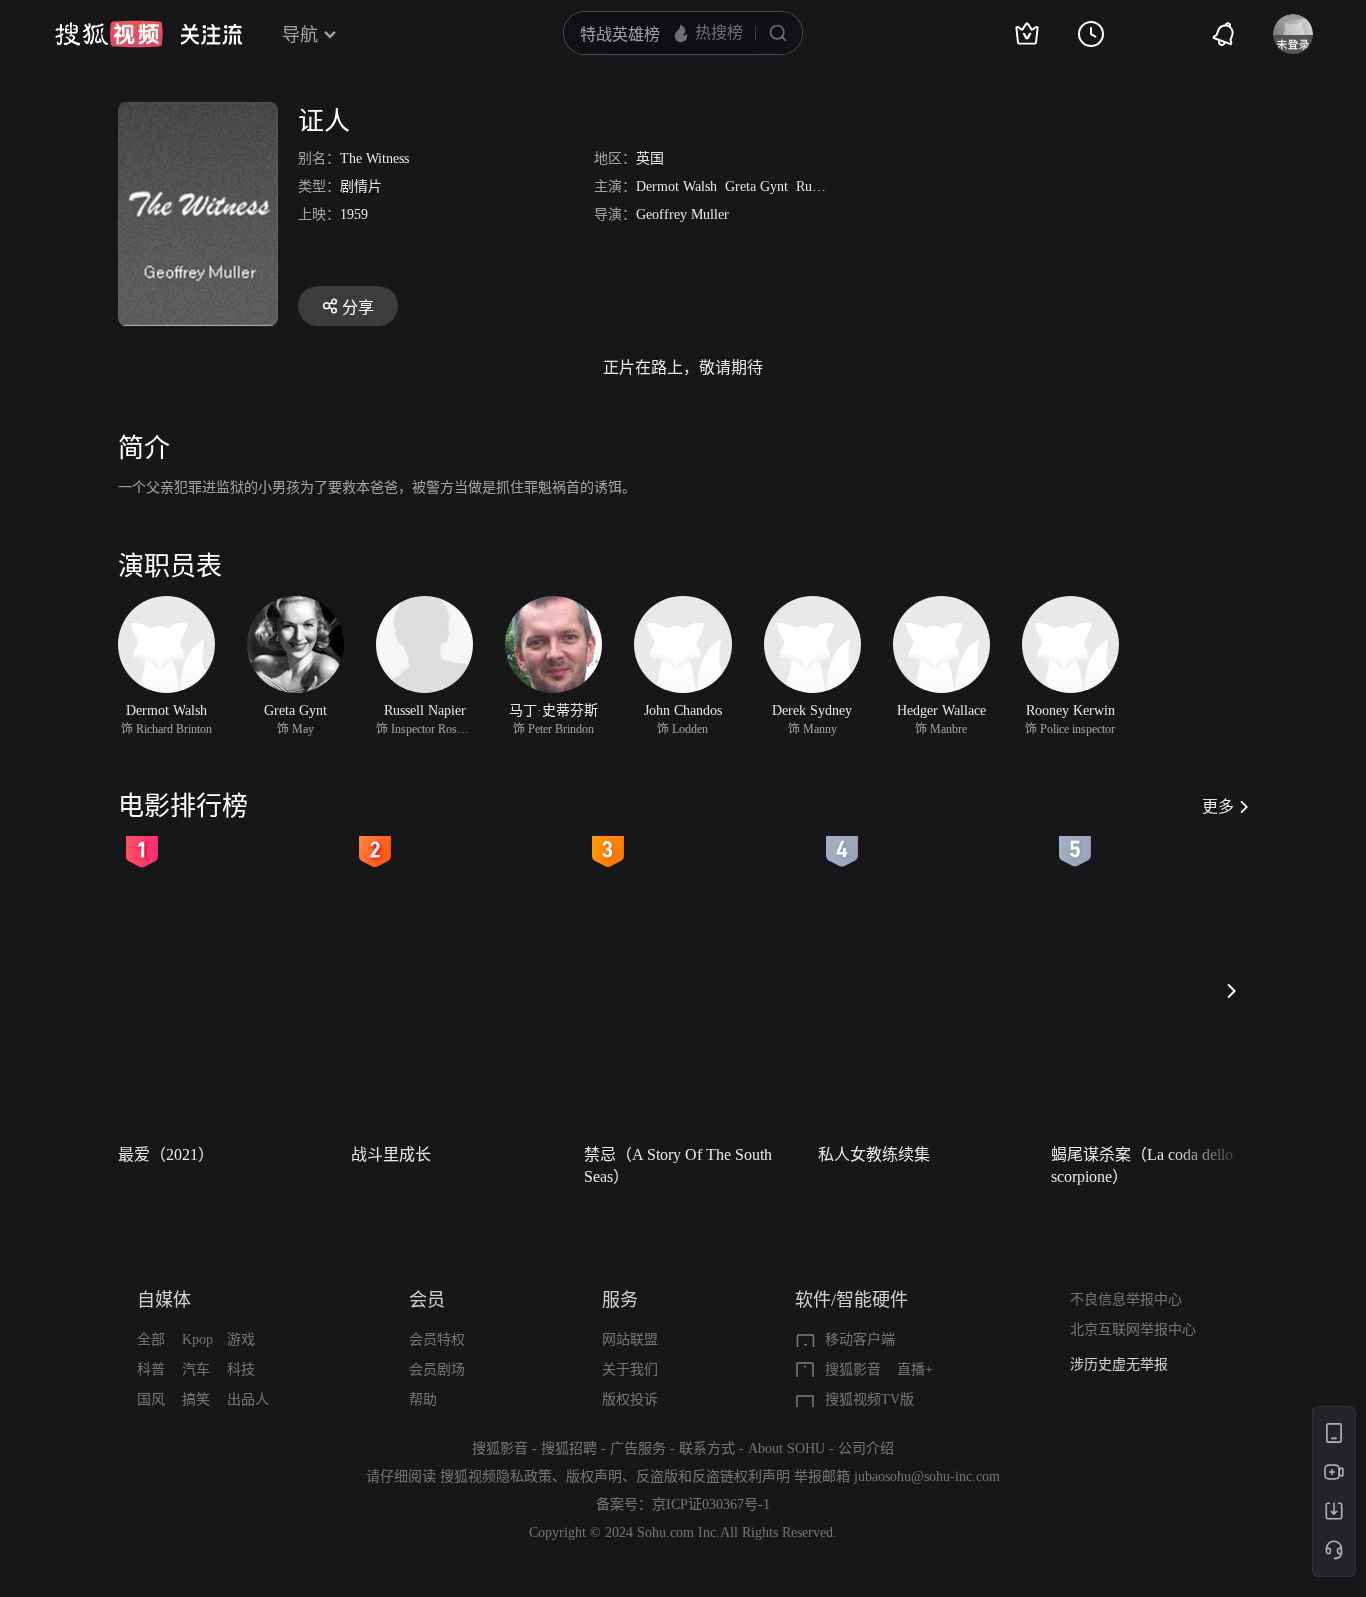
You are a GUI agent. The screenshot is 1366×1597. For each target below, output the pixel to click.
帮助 (423, 1399)
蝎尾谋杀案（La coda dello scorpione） (1142, 1165)
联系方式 (707, 1448)
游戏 (241, 1339)
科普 (151, 1369)
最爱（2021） (166, 1154)
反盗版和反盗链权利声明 (713, 1476)
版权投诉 (630, 1399)
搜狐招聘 (569, 1448)
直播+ (915, 1369)
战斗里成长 (391, 1154)
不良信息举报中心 (1126, 1299)
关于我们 (630, 1369)
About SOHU (786, 1448)
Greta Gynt (756, 186)
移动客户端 (860, 1339)
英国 (650, 158)
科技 (241, 1369)
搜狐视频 (109, 34)
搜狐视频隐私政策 (496, 1476)
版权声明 (594, 1476)
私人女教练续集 (874, 1154)
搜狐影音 (853, 1369)
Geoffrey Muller (682, 214)
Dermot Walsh (676, 186)
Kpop (197, 1339)
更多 (1218, 806)
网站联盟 (630, 1339)
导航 (300, 35)
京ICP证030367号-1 (711, 1504)
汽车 (196, 1369)
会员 (427, 1300)
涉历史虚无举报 (1119, 1364)
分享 (358, 307)
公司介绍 (866, 1448)
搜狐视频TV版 (869, 1399)
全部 (151, 1339)
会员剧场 (437, 1369)
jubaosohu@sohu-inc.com (927, 1476)
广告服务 (638, 1448)
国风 (151, 1399)
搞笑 (196, 1399)
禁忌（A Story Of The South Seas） (678, 1165)
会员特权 (437, 1339)
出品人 (248, 1399)
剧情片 (361, 186)
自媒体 (164, 1300)
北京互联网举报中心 (1133, 1329)
